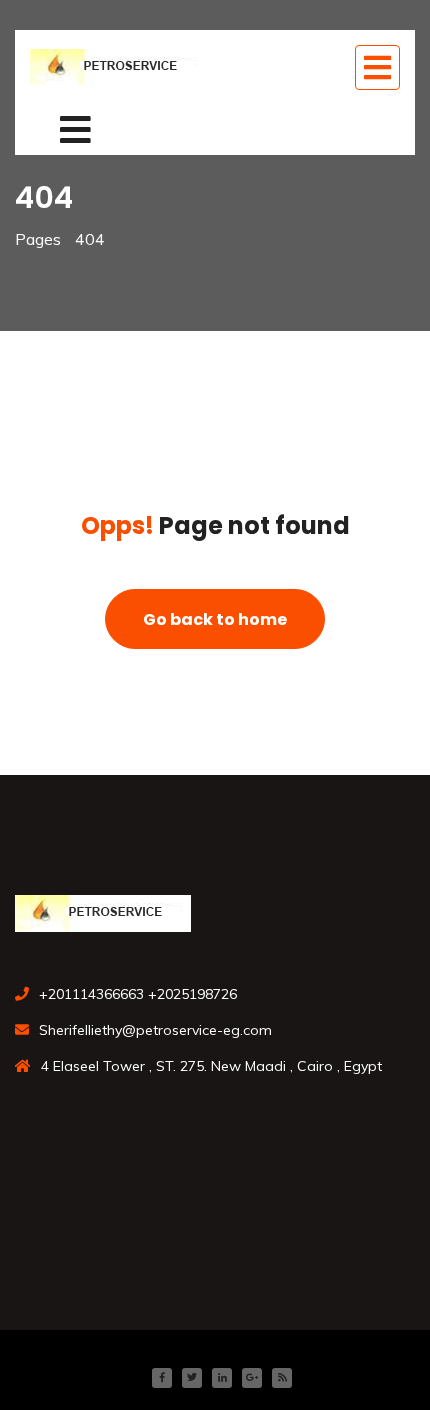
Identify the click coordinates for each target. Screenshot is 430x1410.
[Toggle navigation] (377, 67)
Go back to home (215, 619)
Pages (38, 239)
